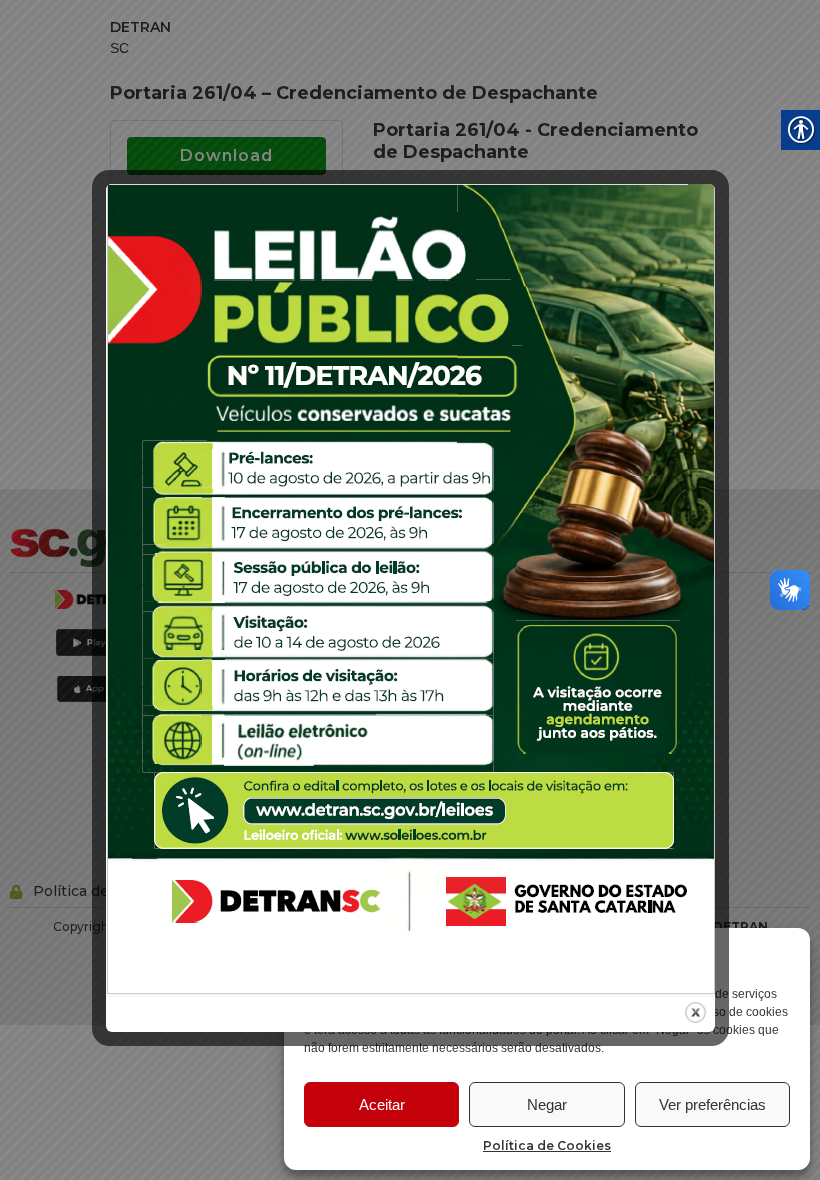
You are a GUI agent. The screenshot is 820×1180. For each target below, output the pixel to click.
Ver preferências (712, 1104)
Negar (547, 1104)
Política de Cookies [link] (547, 1145)
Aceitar (382, 1104)
